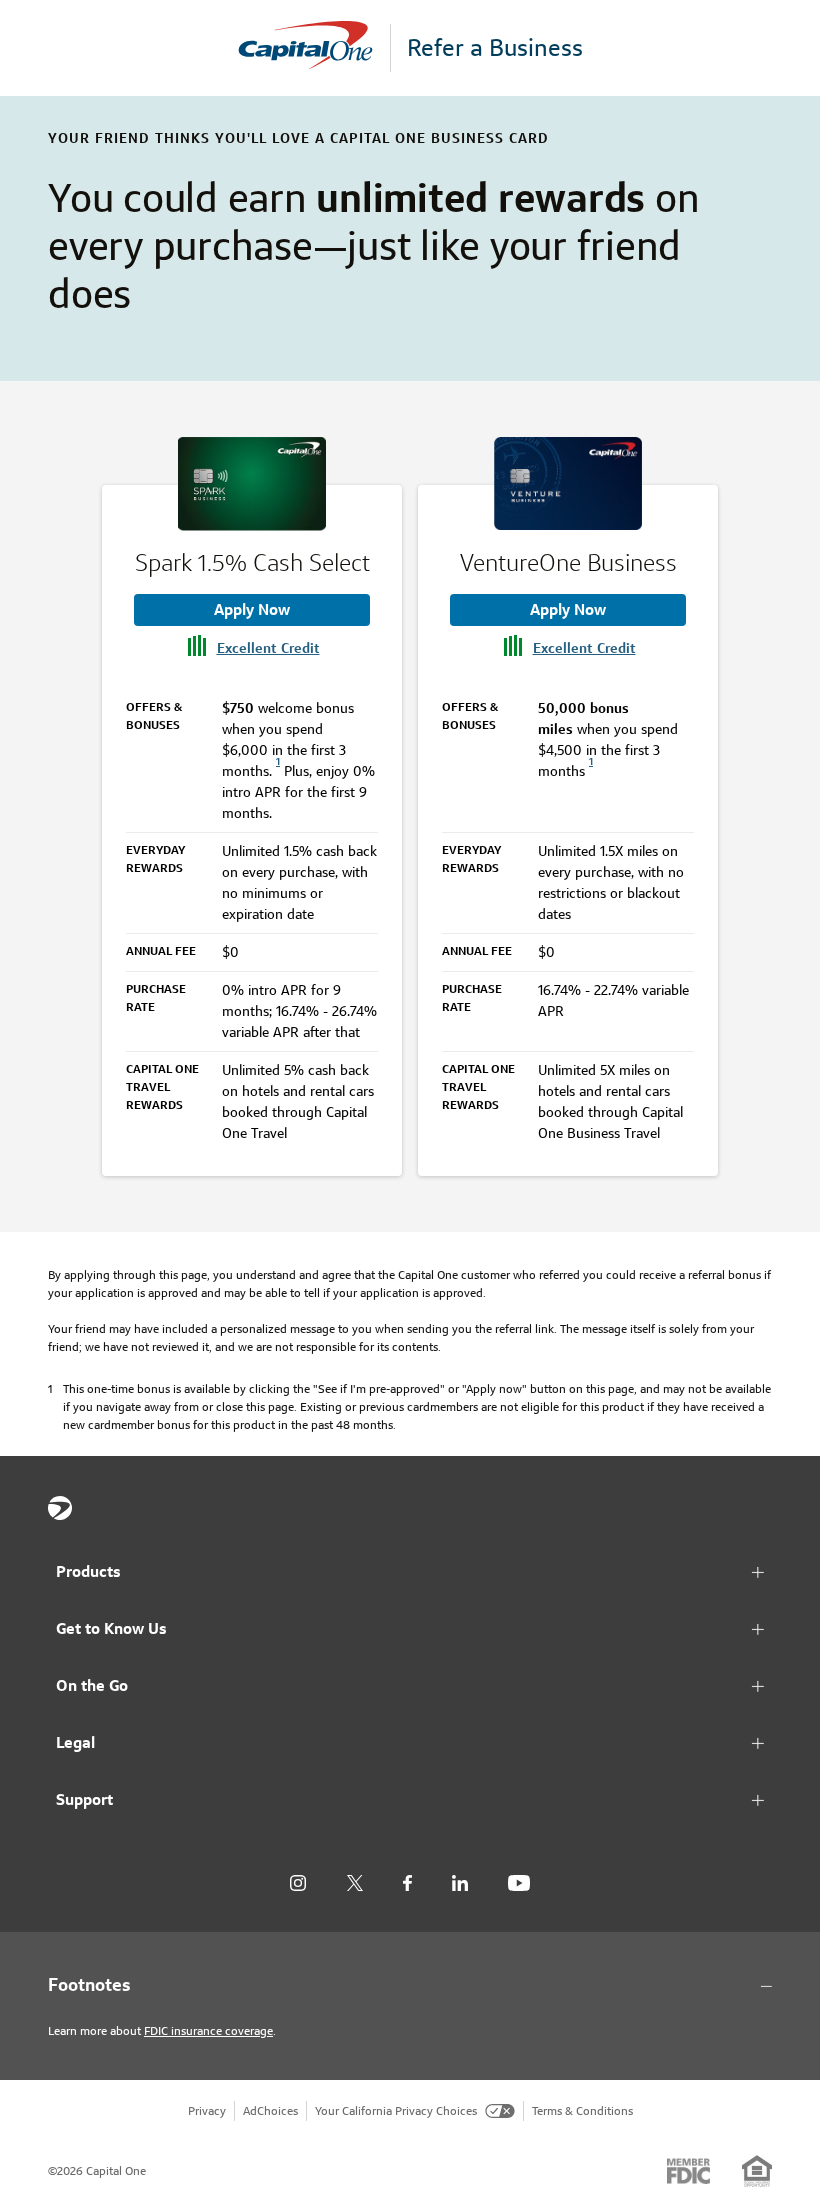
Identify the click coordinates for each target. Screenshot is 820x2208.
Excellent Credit (268, 648)
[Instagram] (298, 1883)
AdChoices (270, 2110)
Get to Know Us (111, 1628)
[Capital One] (313, 48)
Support (84, 1799)
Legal (75, 1742)
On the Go (92, 1685)
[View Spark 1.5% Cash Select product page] (252, 484)
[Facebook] (407, 1883)
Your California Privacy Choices (396, 2110)
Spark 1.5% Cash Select (252, 562)
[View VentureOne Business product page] (568, 484)
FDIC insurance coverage (208, 2030)
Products (88, 1571)
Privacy (207, 2110)
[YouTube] (519, 1883)
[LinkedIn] (460, 1883)
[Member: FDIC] (688, 2171)
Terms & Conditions (582, 2110)
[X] (354, 1883)
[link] (278, 771)
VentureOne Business (568, 562)
